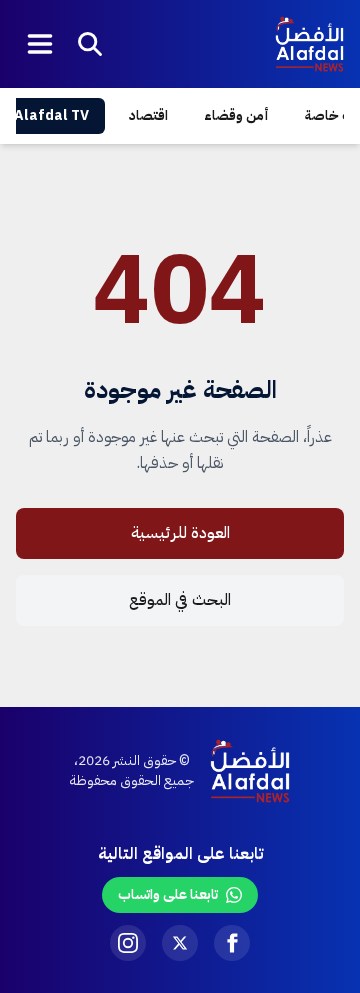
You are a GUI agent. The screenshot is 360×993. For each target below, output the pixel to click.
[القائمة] (40, 44)
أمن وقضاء (236, 115)
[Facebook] (232, 943)
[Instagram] (128, 943)
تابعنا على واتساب (168, 894)
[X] (180, 943)
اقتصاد (148, 115)
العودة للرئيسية (180, 533)
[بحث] (90, 44)
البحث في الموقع (180, 600)
